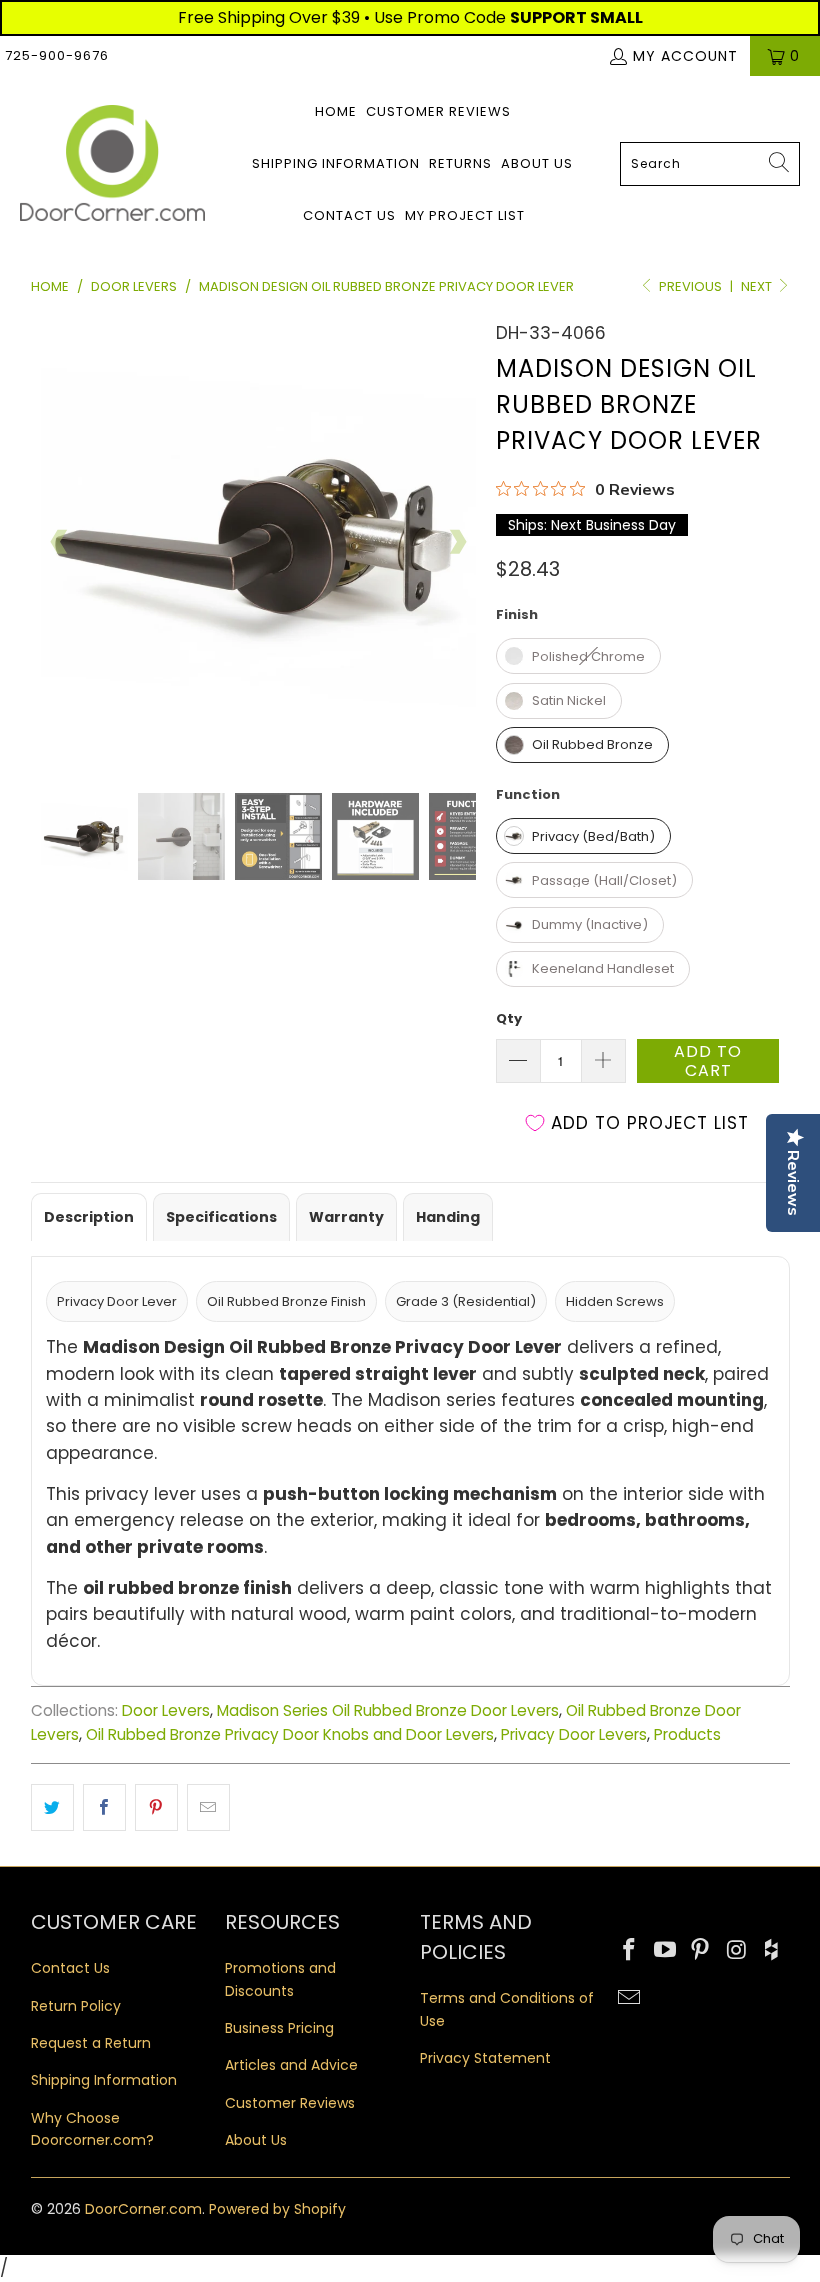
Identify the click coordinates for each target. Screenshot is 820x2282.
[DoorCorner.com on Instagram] (737, 1951)
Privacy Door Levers (574, 1734)
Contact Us (349, 215)
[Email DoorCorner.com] (630, 1999)
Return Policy (76, 2006)
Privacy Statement (485, 2058)
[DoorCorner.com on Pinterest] (701, 1951)
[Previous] (60, 542)
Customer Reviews (438, 111)
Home (336, 111)
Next (758, 286)
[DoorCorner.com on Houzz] (773, 1951)
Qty (509, 1018)
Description (89, 1217)
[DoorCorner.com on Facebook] (630, 1951)
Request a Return (91, 2043)
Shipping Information (336, 163)
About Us (537, 163)
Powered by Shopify (277, 2209)
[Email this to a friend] (208, 1807)
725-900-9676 (57, 55)
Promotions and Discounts (280, 1979)
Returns (460, 163)
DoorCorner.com (143, 2209)
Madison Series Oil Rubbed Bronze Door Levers (388, 1710)
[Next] (457, 542)
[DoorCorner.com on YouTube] (665, 1951)
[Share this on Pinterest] (156, 1807)
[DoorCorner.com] (112, 164)
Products (687, 1734)
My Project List (465, 215)
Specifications (221, 1217)
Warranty (346, 1217)
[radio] (578, 656)
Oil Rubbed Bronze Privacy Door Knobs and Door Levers (290, 1734)
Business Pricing (279, 2028)
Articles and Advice (291, 2065)
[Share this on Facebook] (104, 1807)
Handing (448, 1217)
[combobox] (710, 164)
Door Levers (166, 1710)
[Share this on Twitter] (52, 1807)
